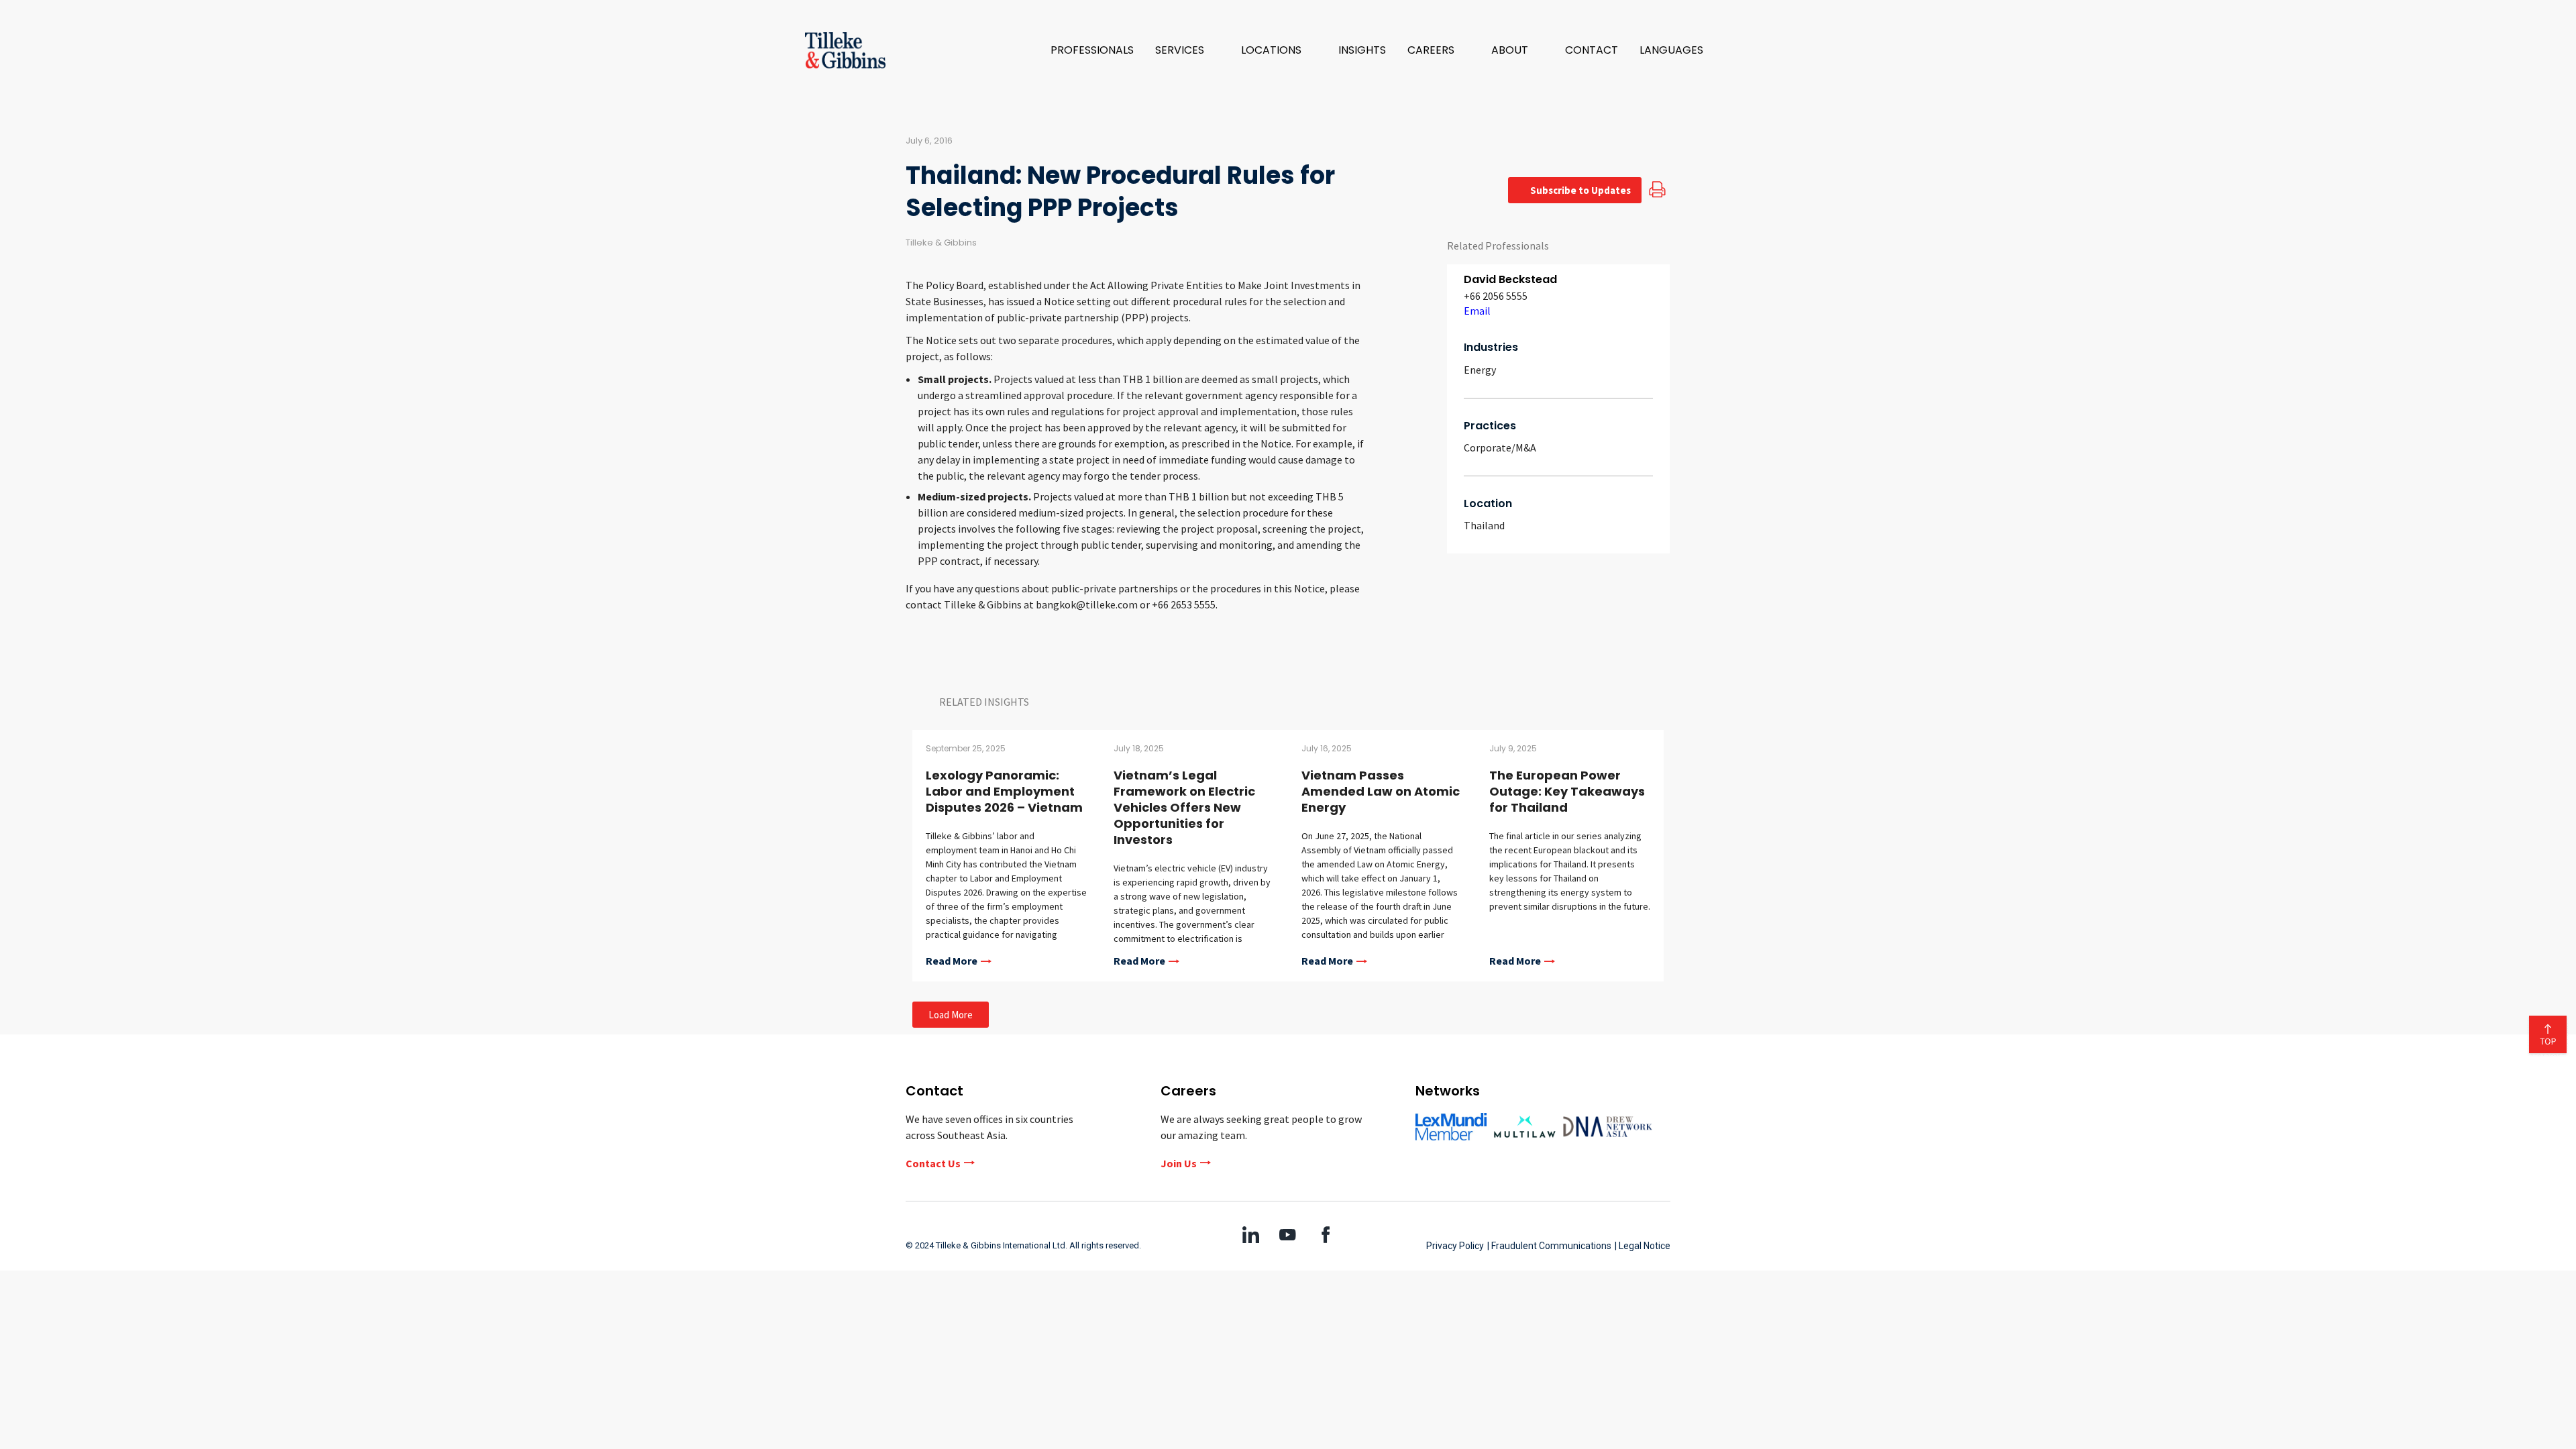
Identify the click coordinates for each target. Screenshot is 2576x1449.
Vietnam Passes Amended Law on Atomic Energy (1381, 791)
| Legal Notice (1643, 1246)
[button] (1187, 50)
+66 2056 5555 (1496, 296)
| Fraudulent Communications (1549, 1246)
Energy (1480, 370)
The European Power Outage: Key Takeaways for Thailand (1567, 791)
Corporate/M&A (1500, 447)
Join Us (1179, 1163)
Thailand (1484, 525)
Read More (952, 961)
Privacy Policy (1455, 1246)
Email (1477, 311)
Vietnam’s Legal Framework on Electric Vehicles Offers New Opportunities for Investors (1184, 807)
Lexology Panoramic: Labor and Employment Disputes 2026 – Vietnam (1004, 791)
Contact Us (933, 1163)
